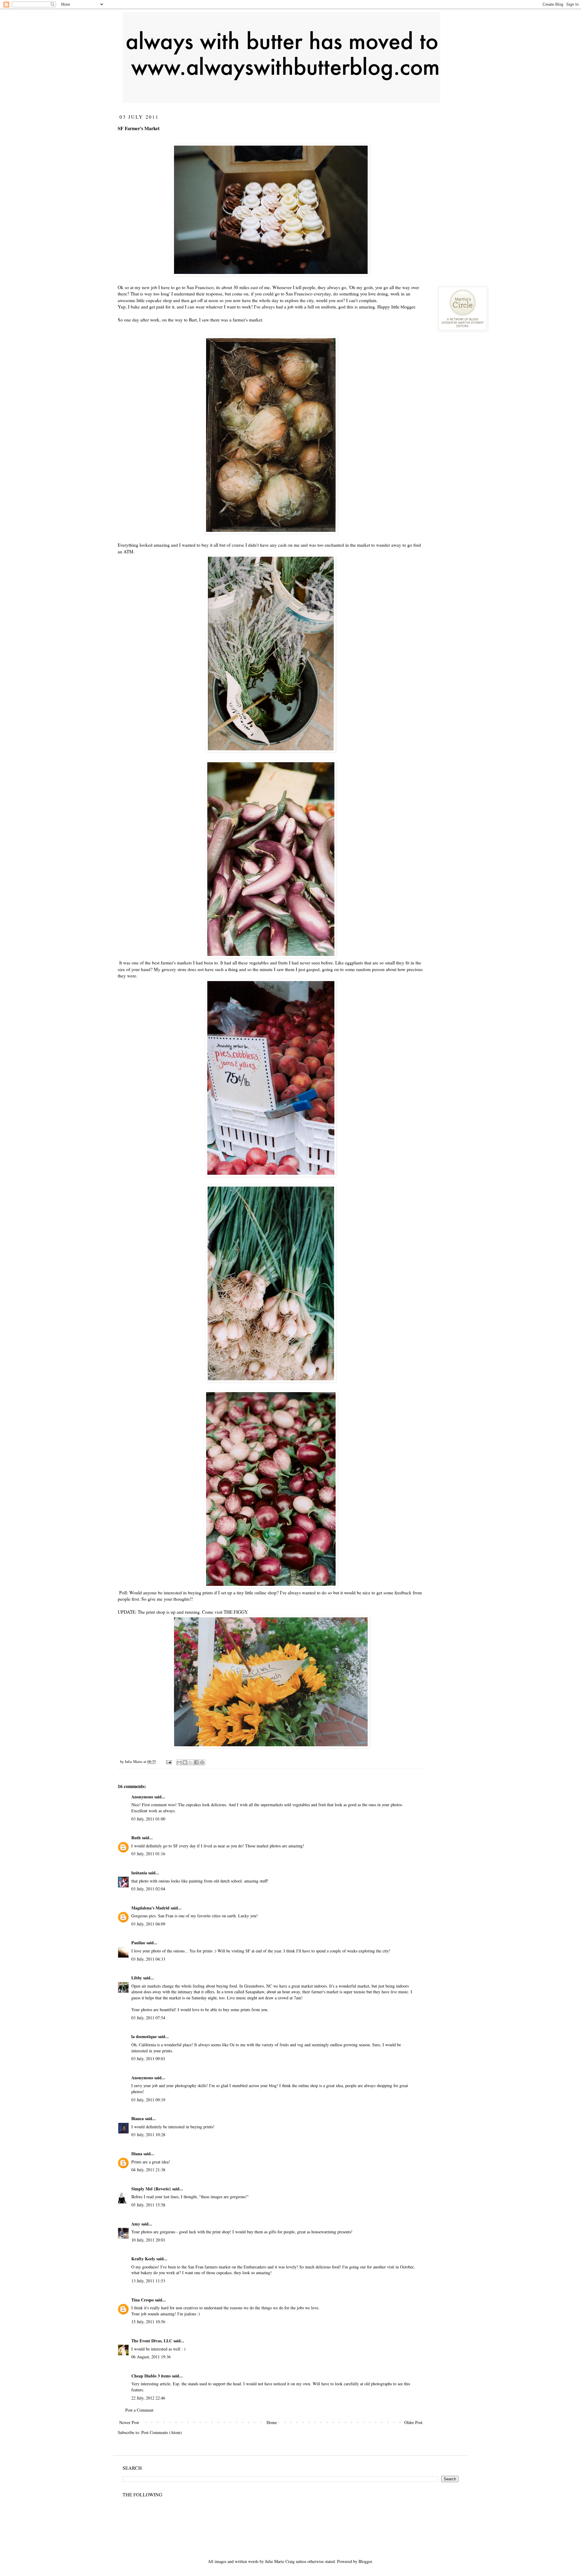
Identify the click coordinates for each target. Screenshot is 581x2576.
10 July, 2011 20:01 (148, 2240)
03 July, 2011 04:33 (148, 1959)
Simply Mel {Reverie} (151, 2189)
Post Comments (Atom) (162, 2432)
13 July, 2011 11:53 (148, 2281)
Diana (137, 2154)
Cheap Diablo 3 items (151, 2376)
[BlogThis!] (185, 1762)
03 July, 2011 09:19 (148, 2100)
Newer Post (129, 2422)
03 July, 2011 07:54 (148, 2018)
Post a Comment (139, 2410)
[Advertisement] (483, 151)
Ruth (136, 1838)
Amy (136, 2224)
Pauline (138, 1943)
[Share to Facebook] (196, 1762)
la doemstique (144, 2036)
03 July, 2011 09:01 (148, 2059)
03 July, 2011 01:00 (148, 1819)
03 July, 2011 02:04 (148, 1889)
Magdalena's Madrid (150, 1908)
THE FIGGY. (236, 1612)
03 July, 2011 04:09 (148, 1924)
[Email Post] (168, 1762)
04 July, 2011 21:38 (148, 2170)
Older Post (413, 2422)
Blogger (365, 2561)
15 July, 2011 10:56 (148, 2322)
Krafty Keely (143, 2259)
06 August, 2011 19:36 (151, 2357)
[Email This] (179, 1762)
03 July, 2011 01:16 (148, 1854)
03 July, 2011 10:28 (148, 2135)
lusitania (139, 1873)
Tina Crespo (143, 2300)
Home (272, 2422)
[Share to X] (191, 1762)
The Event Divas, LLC (152, 2341)
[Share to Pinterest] (202, 1762)
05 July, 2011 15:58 (148, 2205)
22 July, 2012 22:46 (148, 2398)
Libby (137, 1978)
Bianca (138, 2118)
